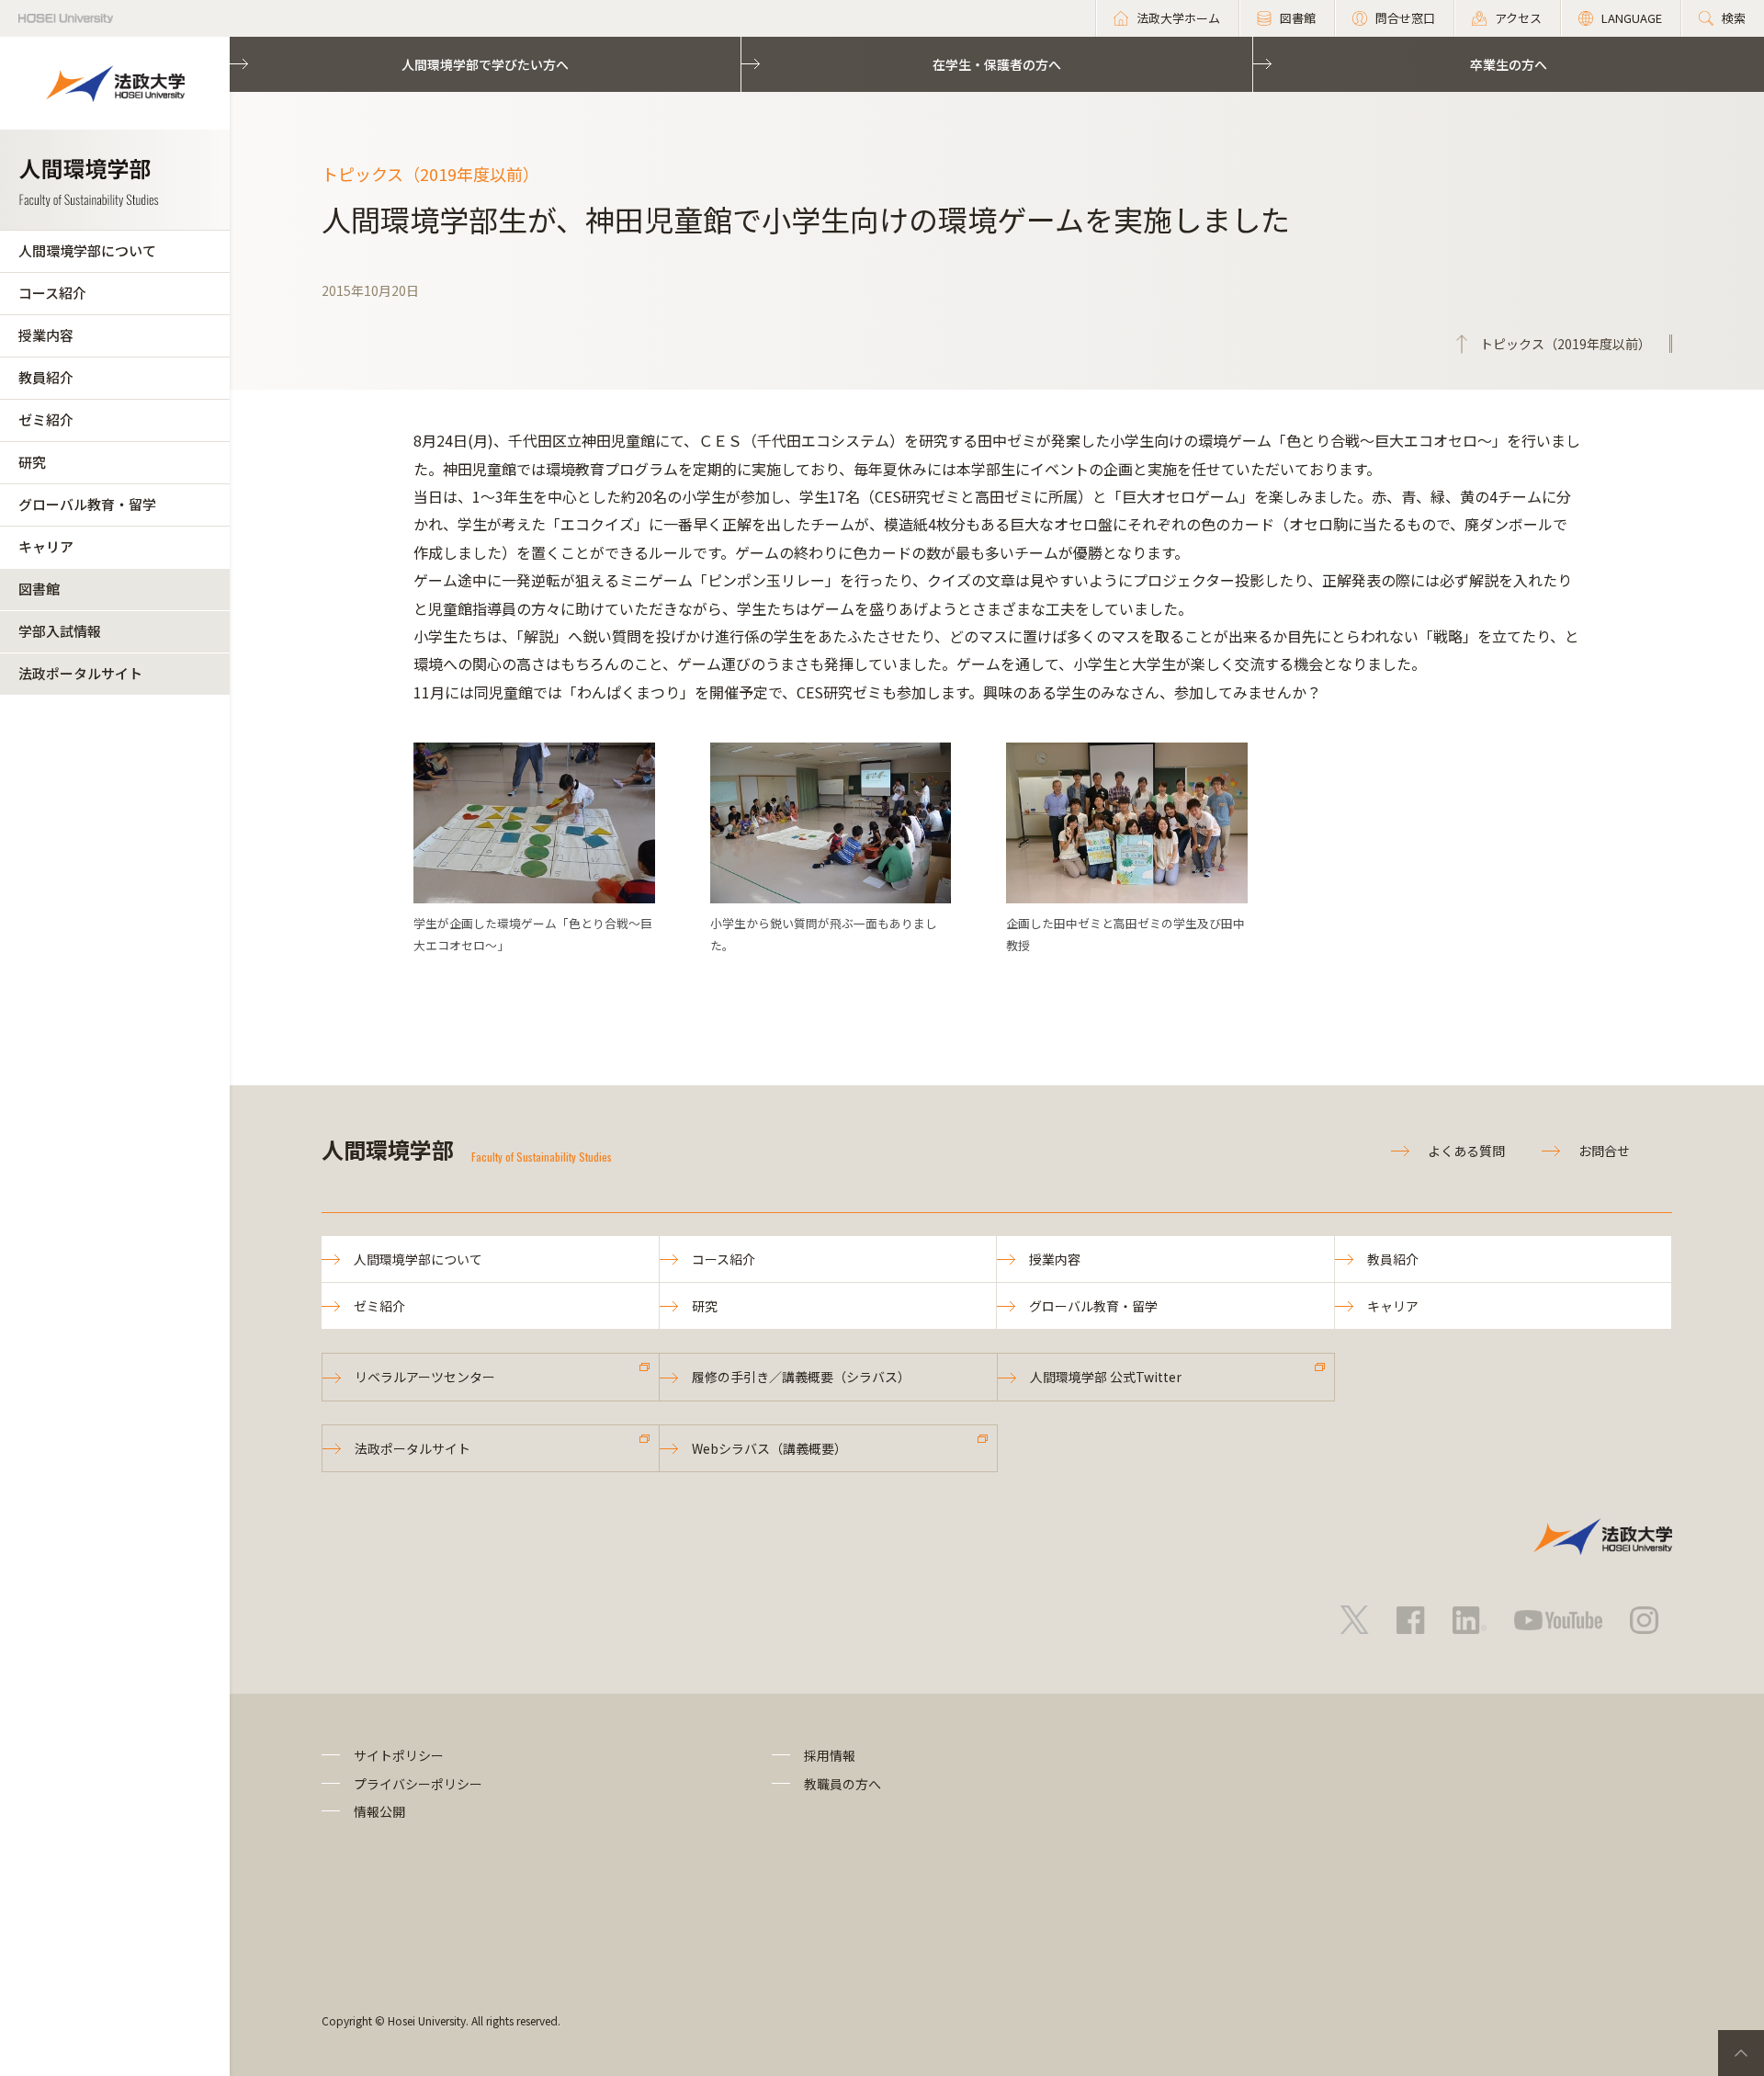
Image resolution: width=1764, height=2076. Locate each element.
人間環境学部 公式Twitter (1106, 1377)
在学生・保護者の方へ (997, 64)
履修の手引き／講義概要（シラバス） (801, 1377)
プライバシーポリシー (418, 1784)
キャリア (46, 546)
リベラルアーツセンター (425, 1377)
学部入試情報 (60, 631)
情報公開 (379, 1811)
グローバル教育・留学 (87, 504)
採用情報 (830, 1755)
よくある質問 (1466, 1151)
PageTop (1741, 2053)
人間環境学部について (87, 250)
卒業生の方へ (1509, 64)
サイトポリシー (399, 1755)
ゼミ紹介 (46, 420)
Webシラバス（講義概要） (769, 1448)
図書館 (39, 589)
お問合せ (1604, 1151)
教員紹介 (46, 377)
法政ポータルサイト (80, 673)
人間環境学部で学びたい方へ (485, 64)
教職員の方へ (842, 1784)
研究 (32, 462)
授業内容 (46, 335)
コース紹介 (52, 293)
